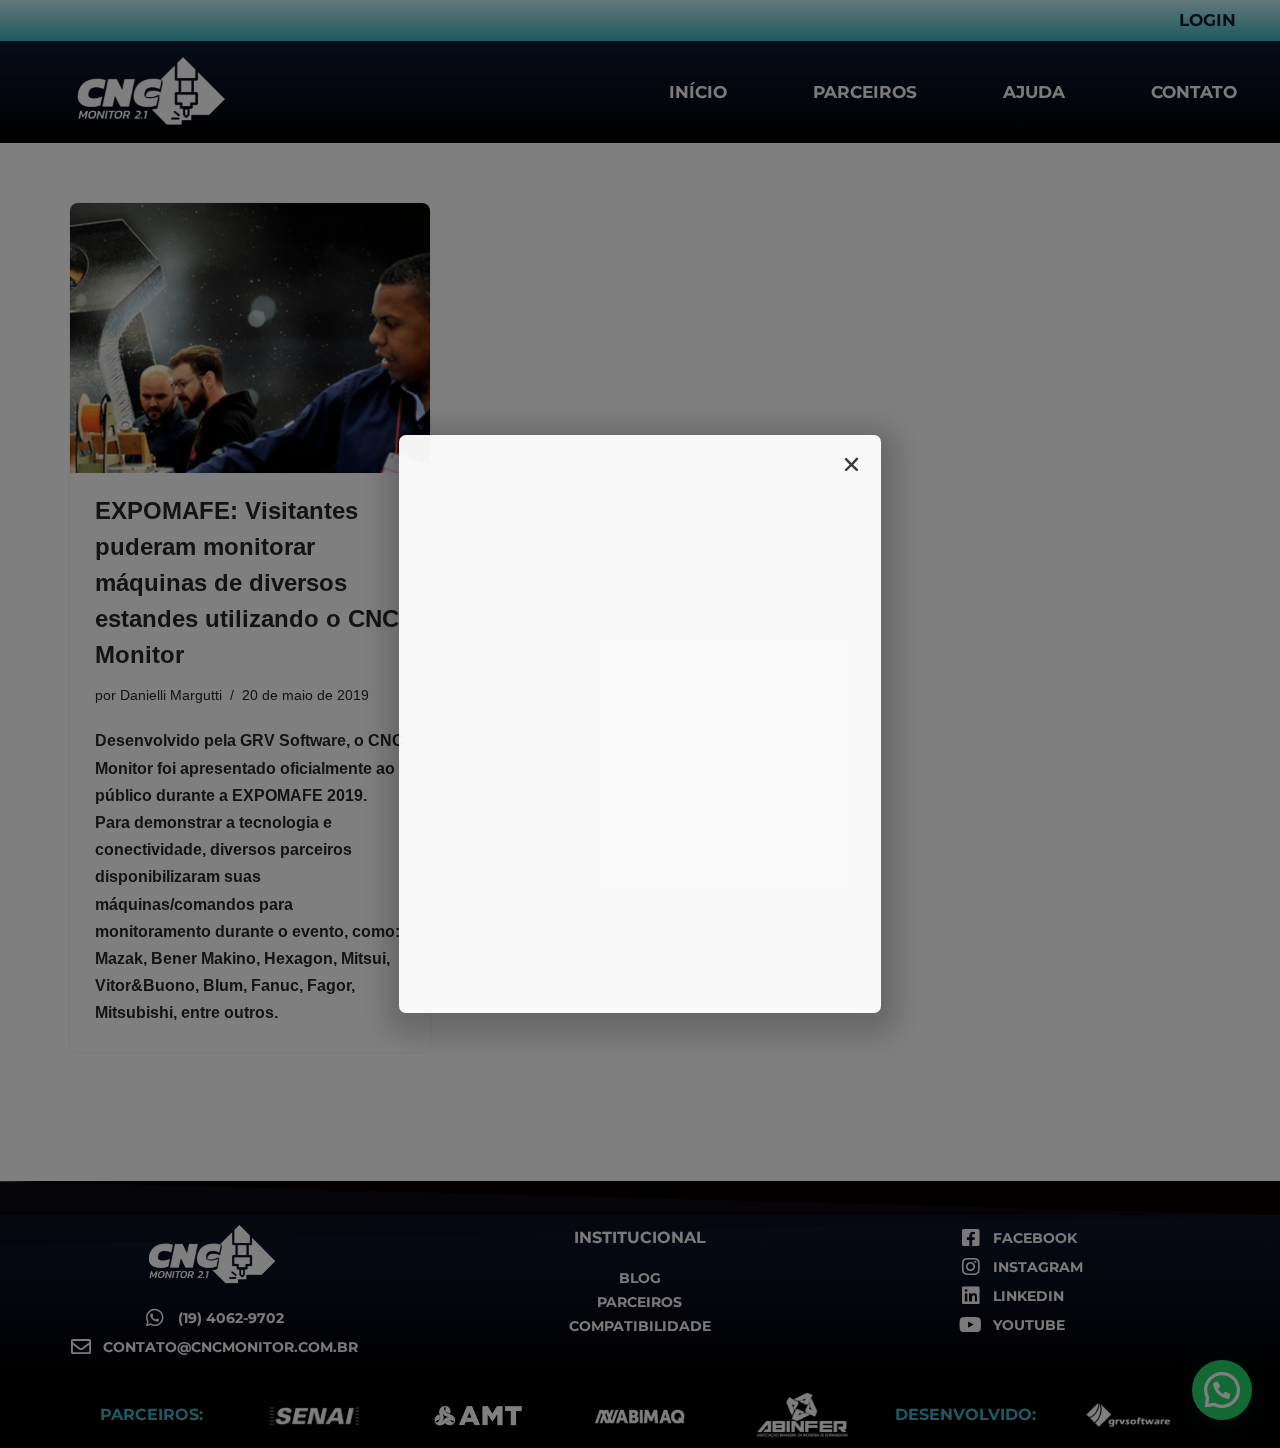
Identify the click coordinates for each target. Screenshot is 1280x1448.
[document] (640, 724)
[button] (851, 464)
